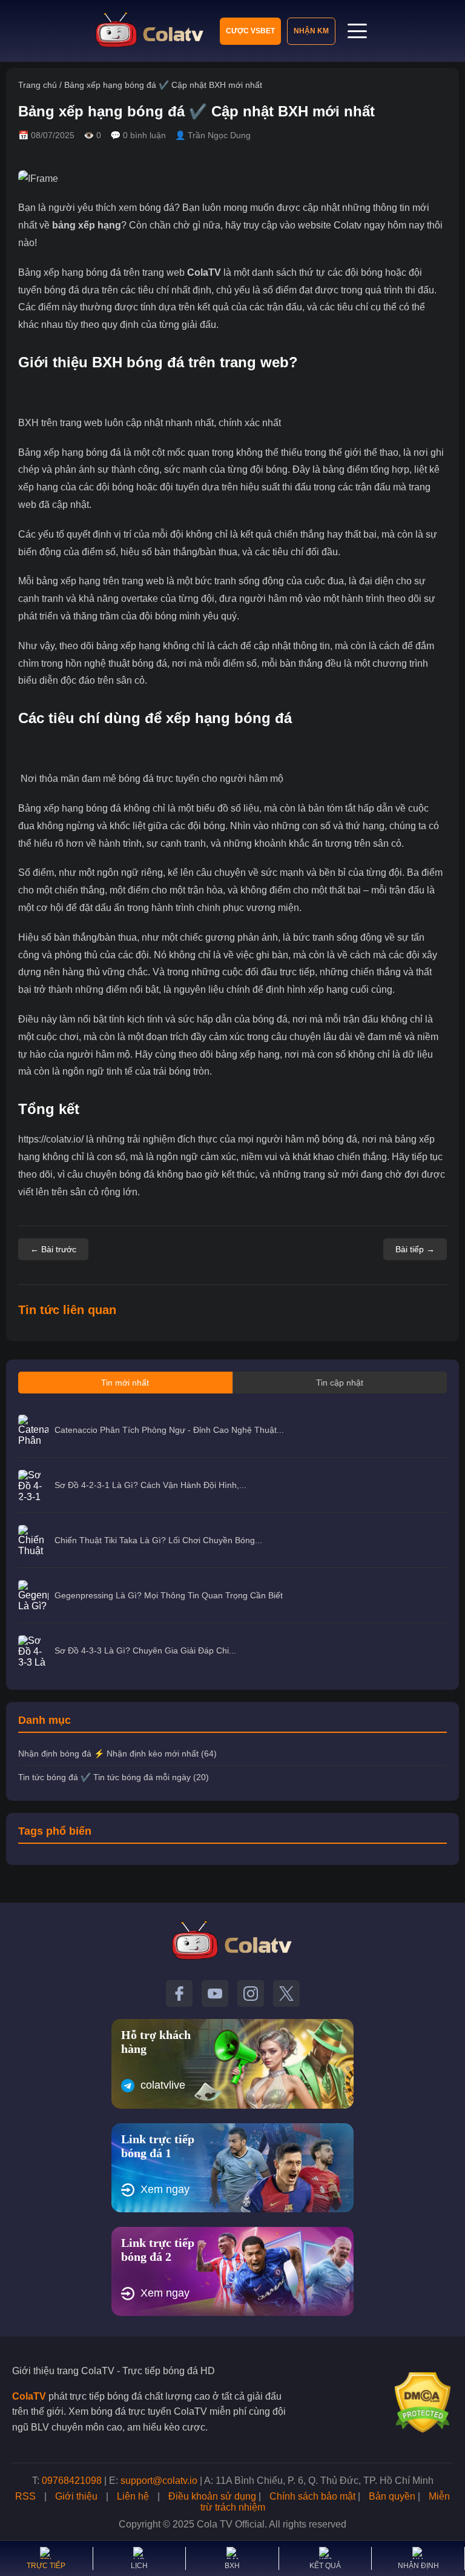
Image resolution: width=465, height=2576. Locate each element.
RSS (25, 2496)
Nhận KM (311, 31)
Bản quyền (392, 2496)
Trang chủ (38, 85)
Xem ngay (165, 2189)
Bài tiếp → (415, 1249)
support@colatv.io (159, 2481)
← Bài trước (53, 1249)
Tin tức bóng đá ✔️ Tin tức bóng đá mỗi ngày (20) (114, 1777)
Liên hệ (133, 2496)
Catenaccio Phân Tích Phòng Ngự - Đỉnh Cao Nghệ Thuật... (169, 1430)
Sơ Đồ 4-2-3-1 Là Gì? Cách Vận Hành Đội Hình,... (150, 1485)
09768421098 (72, 2481)
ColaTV (204, 272)
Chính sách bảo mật (312, 2496)
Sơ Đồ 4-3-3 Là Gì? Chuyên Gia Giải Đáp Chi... (145, 1650)
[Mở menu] (357, 31)
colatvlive (163, 2085)
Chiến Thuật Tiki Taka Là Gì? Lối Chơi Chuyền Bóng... (158, 1540)
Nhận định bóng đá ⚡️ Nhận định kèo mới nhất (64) (117, 1753)
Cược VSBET (250, 31)
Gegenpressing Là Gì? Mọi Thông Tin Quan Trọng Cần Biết (169, 1595)
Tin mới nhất (125, 1383)
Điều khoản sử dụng (212, 2496)
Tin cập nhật (340, 1383)
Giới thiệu (76, 2496)
